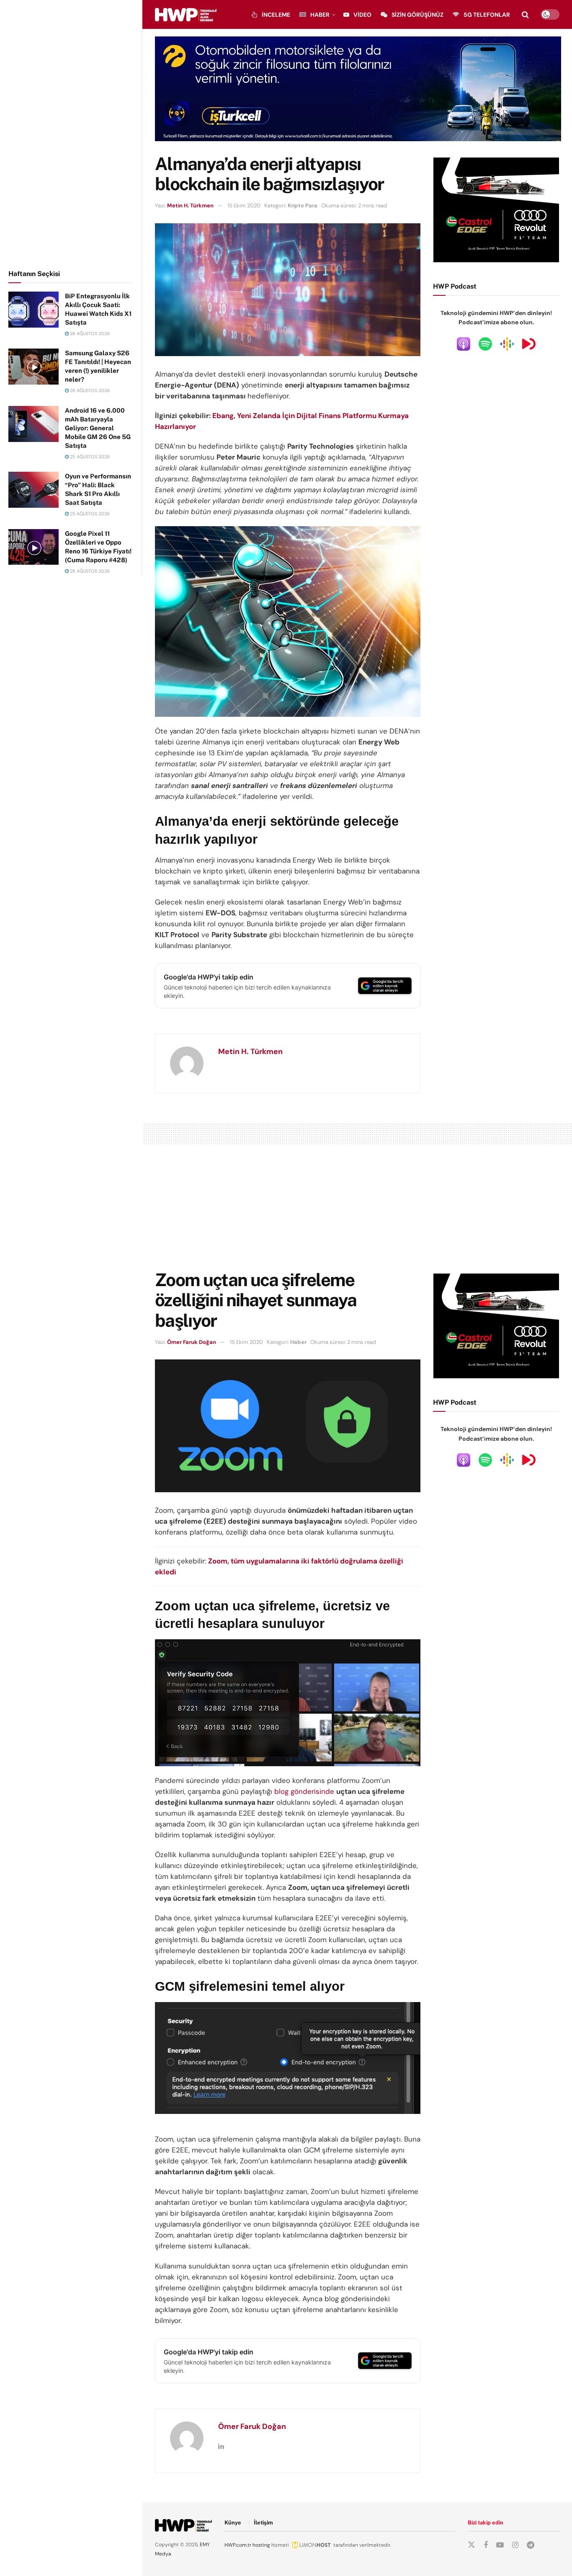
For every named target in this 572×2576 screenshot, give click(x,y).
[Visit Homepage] (186, 15)
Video (362, 15)
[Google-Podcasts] (507, 344)
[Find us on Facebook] (486, 2545)
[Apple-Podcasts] (464, 344)
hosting (261, 2545)
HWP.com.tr (238, 2545)
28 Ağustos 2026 (89, 390)
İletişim (263, 2523)
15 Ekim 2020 (244, 205)
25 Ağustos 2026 (89, 457)
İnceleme (276, 15)
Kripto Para (303, 205)
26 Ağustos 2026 (89, 333)
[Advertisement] (71, 133)
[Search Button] (525, 15)
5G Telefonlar (487, 15)
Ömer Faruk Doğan (192, 1342)
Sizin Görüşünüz (417, 15)
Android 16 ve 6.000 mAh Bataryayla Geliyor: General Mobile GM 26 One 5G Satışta (98, 428)
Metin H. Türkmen (190, 205)
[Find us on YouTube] (500, 2545)
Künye (233, 2523)
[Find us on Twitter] (472, 2545)
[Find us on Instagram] (515, 2545)
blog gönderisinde (304, 1791)
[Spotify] (485, 344)
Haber (320, 15)
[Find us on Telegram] (531, 2545)
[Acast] (529, 344)
